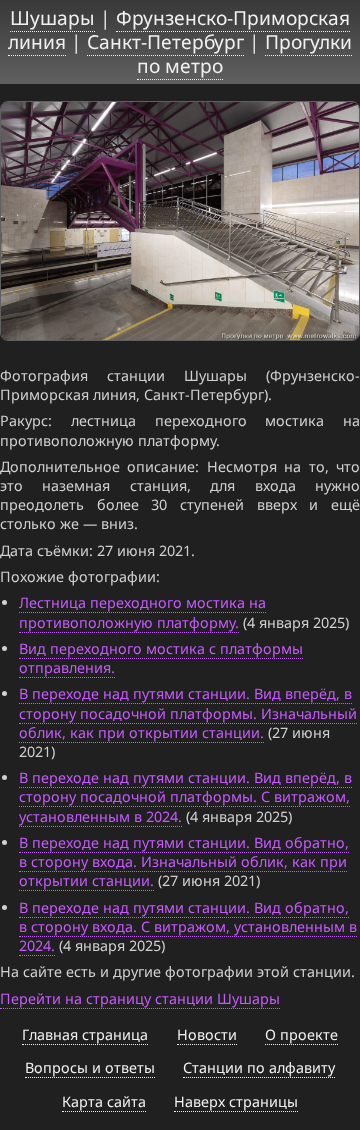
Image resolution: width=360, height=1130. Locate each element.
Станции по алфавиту (259, 1067)
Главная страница (85, 1034)
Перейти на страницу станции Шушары (140, 998)
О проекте (301, 1034)
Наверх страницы (236, 1101)
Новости (207, 1034)
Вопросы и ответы (90, 1067)
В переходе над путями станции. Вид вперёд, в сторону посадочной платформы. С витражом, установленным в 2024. (185, 796)
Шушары (52, 17)
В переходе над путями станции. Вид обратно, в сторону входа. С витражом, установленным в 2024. (188, 926)
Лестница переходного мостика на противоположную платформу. (142, 612)
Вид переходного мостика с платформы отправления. (161, 658)
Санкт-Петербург (165, 41)
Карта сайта (104, 1101)
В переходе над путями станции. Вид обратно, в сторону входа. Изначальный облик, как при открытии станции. (184, 861)
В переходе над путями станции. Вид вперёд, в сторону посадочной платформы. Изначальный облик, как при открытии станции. (188, 712)
